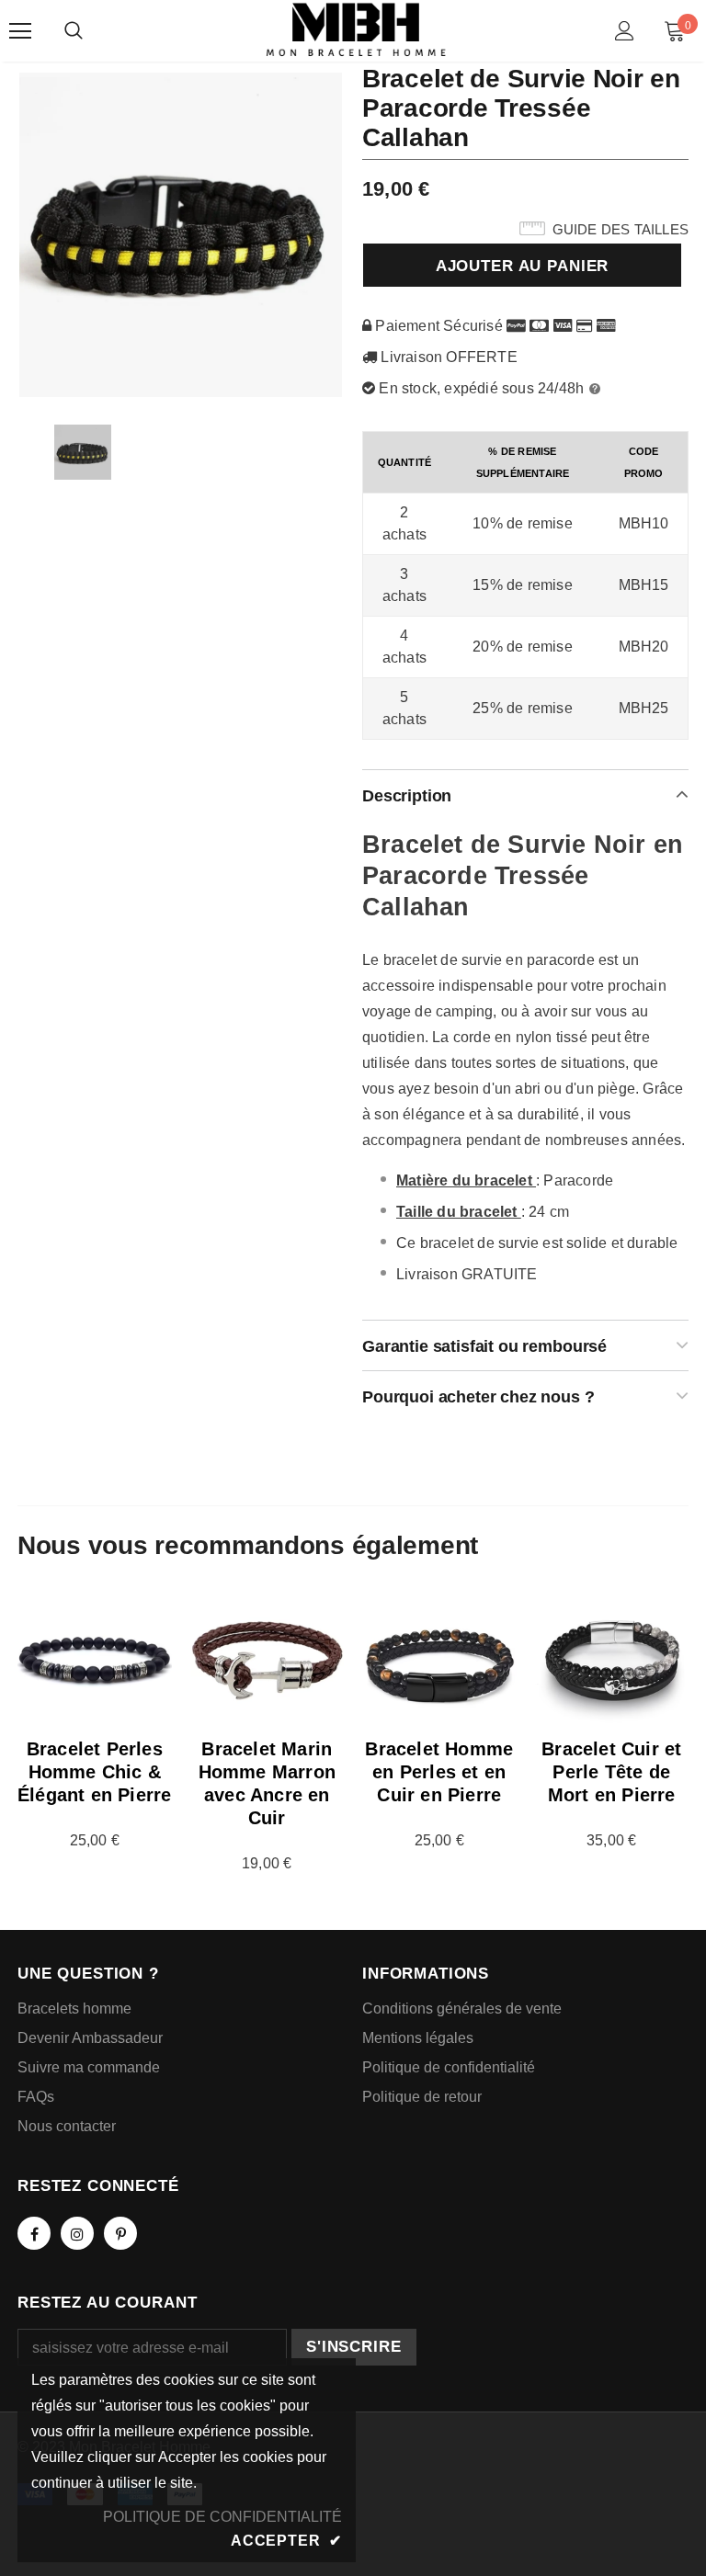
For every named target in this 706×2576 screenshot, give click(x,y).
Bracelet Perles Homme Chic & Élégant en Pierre (94, 1772)
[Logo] (356, 30)
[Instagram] (77, 2233)
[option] (181, 234)
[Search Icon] (74, 31)
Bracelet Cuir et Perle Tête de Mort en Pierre (611, 1772)
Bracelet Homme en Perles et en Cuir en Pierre (439, 1772)
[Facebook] (34, 2233)
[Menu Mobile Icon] (20, 31)
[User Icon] (625, 31)
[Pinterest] (120, 2233)
